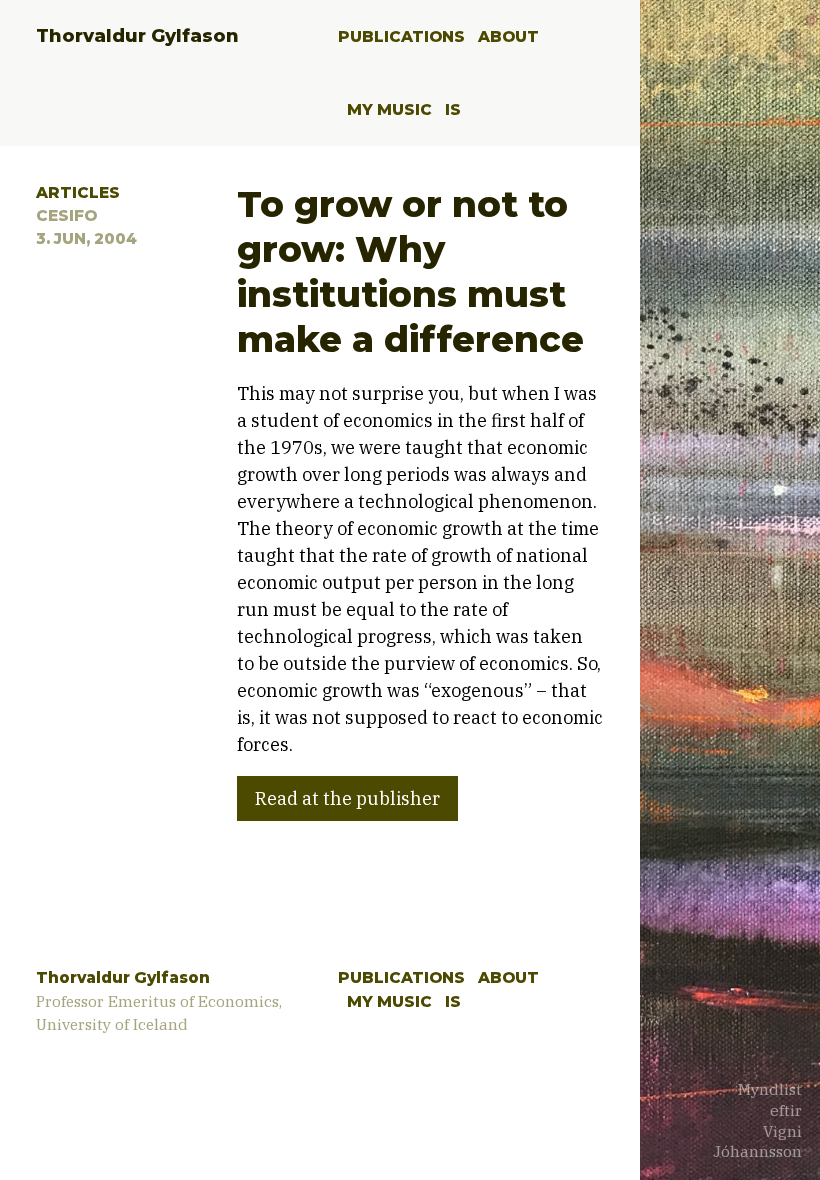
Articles (78, 192)
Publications (401, 36)
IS (453, 109)
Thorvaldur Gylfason (137, 36)
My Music (389, 109)
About (508, 36)
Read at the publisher (347, 798)
